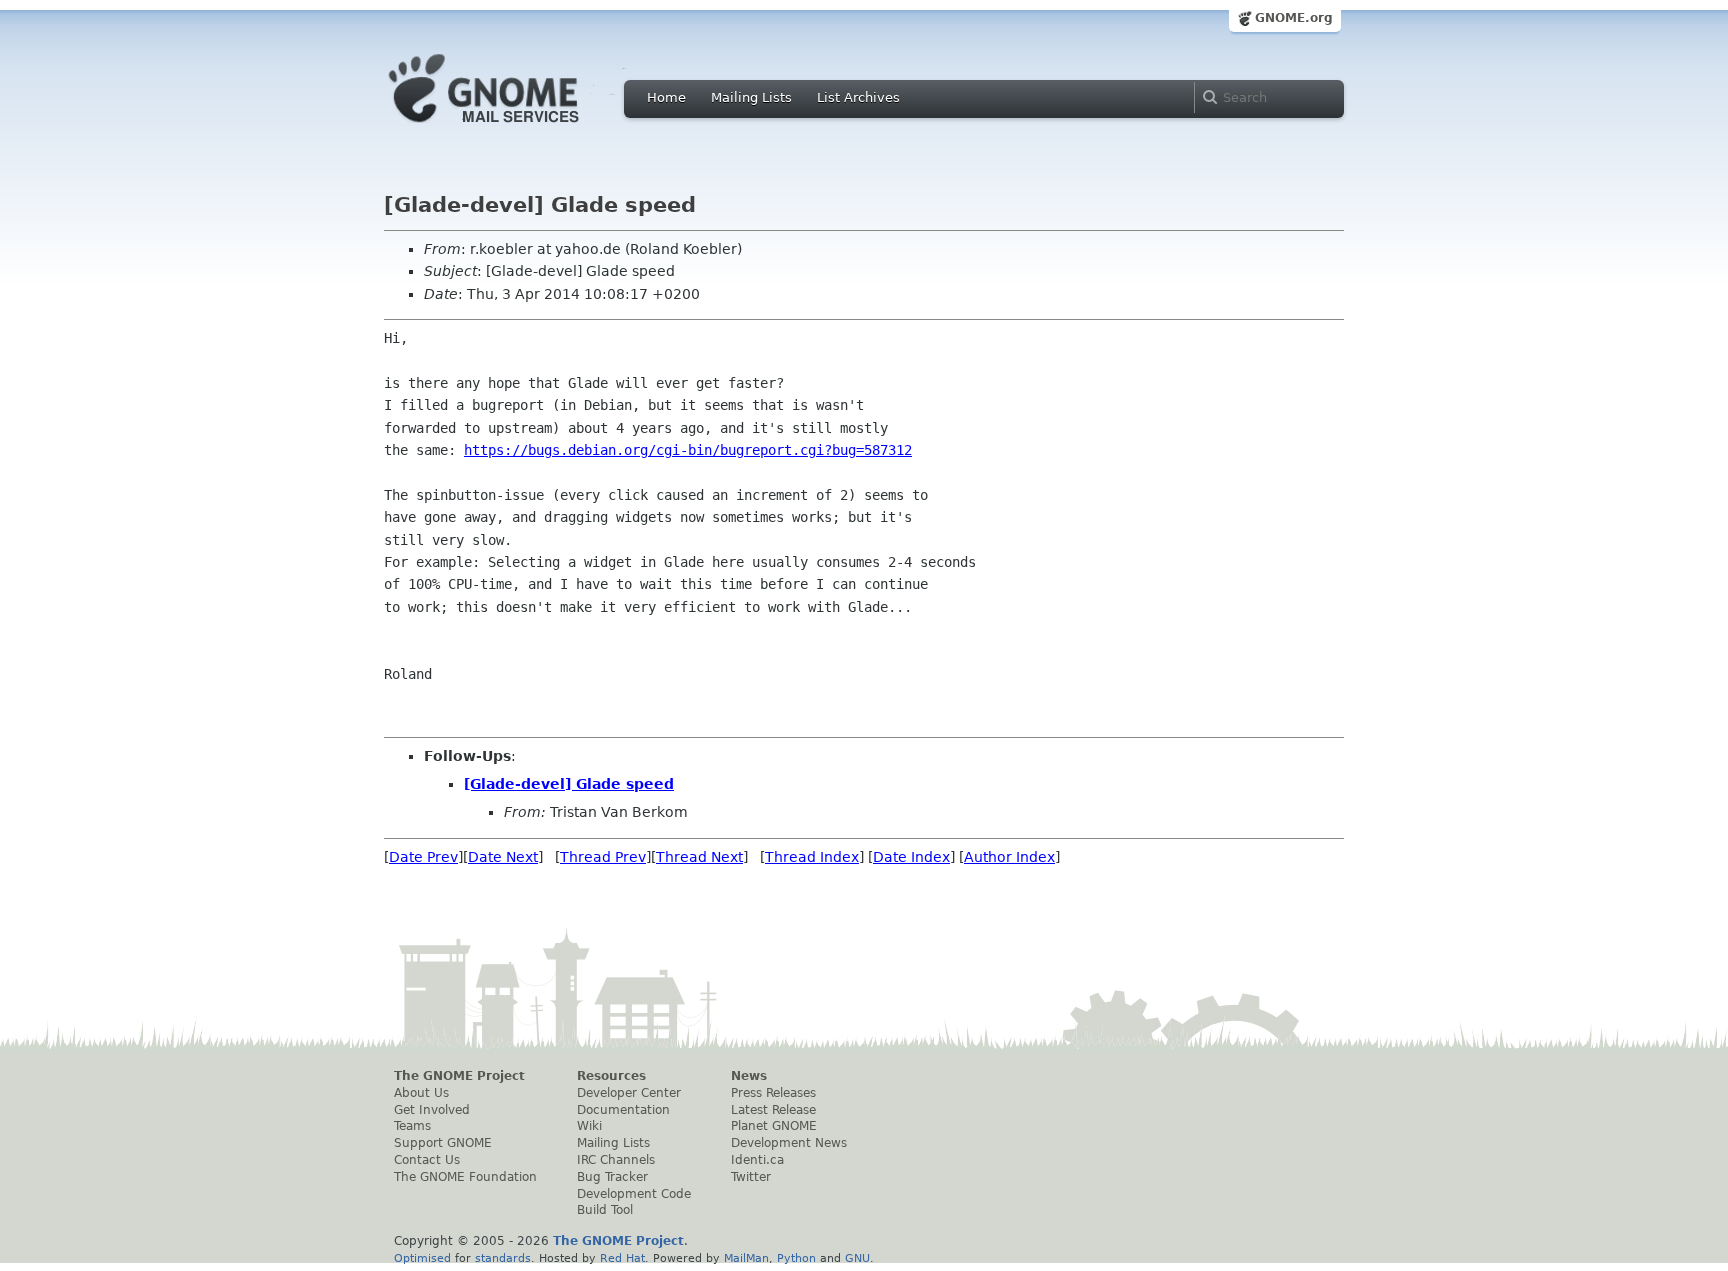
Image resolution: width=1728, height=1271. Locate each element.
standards (503, 1258)
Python (796, 1258)
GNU (857, 1258)
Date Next (503, 857)
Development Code (634, 1194)
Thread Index (812, 857)
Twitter (751, 1177)
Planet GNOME (774, 1126)
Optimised (422, 1258)
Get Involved (432, 1110)
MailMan (746, 1258)
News (749, 1076)
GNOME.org (1294, 18)
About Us (421, 1093)
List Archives (858, 97)
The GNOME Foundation (465, 1177)
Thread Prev (603, 857)
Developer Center (629, 1093)
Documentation (623, 1110)
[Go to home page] (514, 128)
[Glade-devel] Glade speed (569, 784)
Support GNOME (443, 1143)
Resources (611, 1076)
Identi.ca (757, 1160)
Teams (412, 1126)
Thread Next (699, 857)
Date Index (911, 857)
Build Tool (605, 1210)
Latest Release (773, 1110)
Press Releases (773, 1093)
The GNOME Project (459, 1076)
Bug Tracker (612, 1177)
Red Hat (622, 1258)
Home (666, 97)
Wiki (589, 1126)
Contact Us (427, 1160)
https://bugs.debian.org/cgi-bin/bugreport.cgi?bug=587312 (688, 450)
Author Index (1009, 857)
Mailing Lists (751, 97)
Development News (789, 1143)
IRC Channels (616, 1160)
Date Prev (423, 857)
